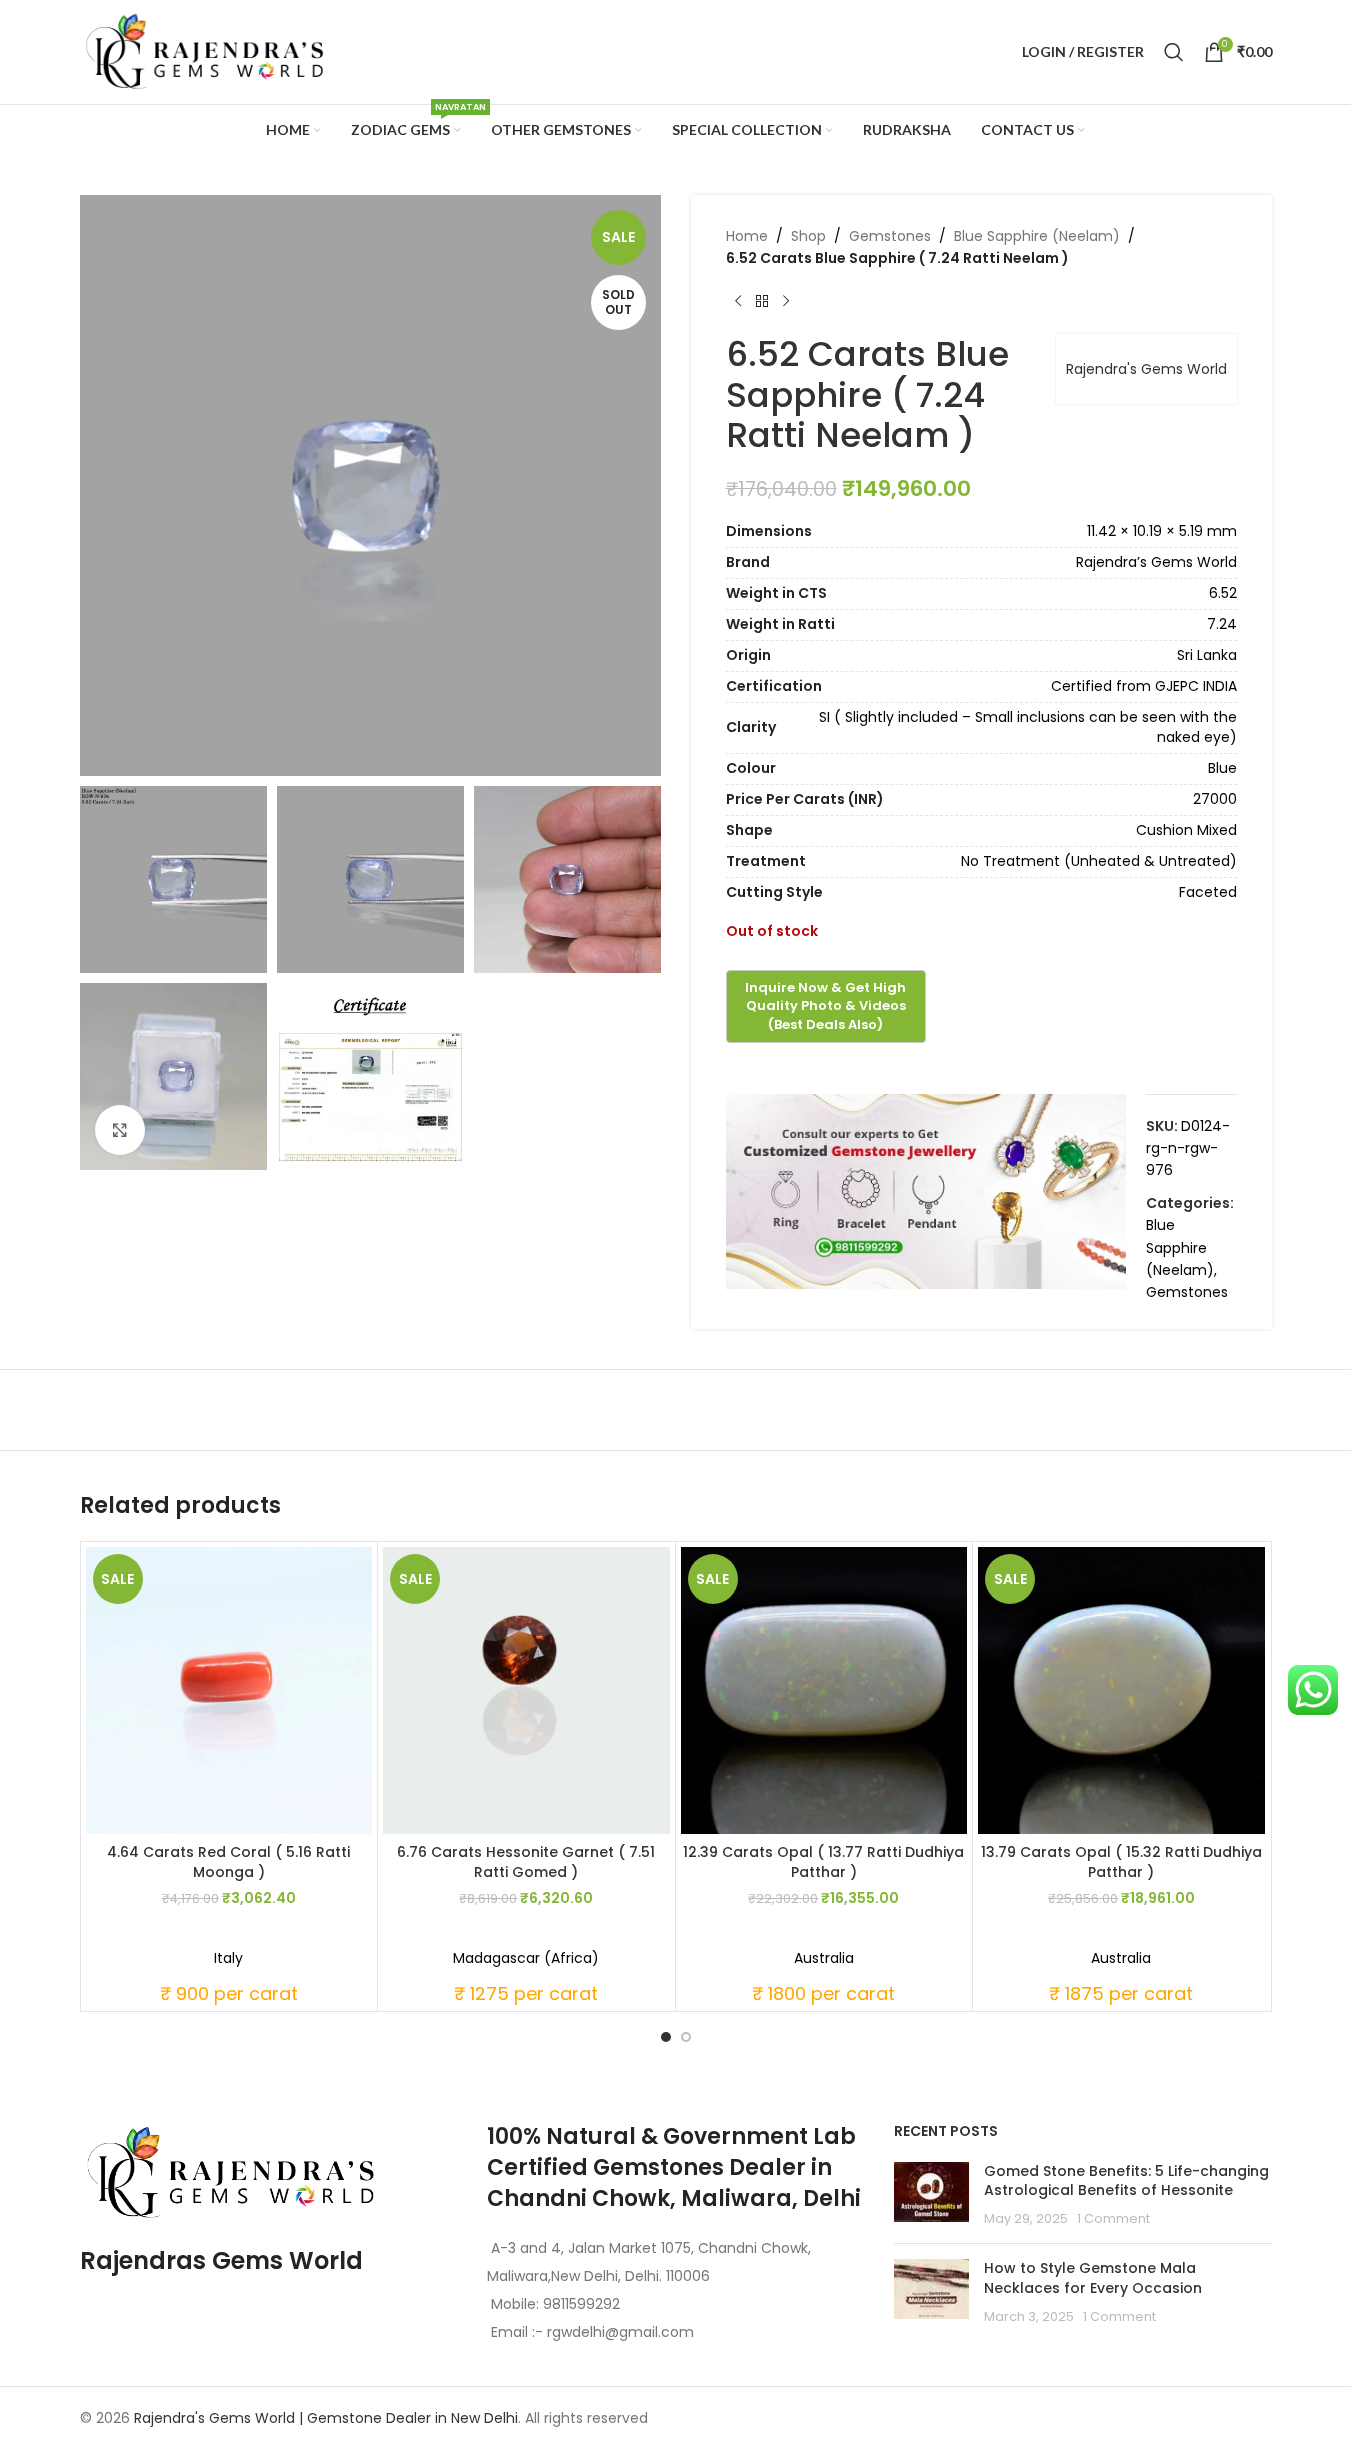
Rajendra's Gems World (1146, 369)
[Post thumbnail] (931, 2195)
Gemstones (890, 236)
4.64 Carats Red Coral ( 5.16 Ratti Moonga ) (228, 1862)
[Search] (1174, 52)
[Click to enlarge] (120, 1130)
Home (747, 236)
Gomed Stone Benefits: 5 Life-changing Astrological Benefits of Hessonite (1126, 2181)
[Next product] (786, 302)
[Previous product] (738, 302)
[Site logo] (205, 51)
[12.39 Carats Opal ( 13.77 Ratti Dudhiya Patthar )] (824, 1690)
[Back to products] (762, 302)
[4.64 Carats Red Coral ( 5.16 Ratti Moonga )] (229, 1690)
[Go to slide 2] (686, 2037)
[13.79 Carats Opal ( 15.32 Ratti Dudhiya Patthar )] (1121, 1690)
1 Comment (1113, 2218)
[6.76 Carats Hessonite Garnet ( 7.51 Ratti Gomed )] (526, 1690)
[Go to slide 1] (666, 2037)
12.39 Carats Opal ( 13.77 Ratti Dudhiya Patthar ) (823, 1862)
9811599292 (581, 2304)
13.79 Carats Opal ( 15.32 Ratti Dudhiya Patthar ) (1121, 1862)
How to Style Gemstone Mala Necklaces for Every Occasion (1093, 2278)
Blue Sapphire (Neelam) (1037, 236)
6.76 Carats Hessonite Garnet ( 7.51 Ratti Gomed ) (526, 1862)
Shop (808, 236)
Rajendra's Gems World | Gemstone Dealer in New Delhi (326, 2418)
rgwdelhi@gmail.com (618, 2332)
